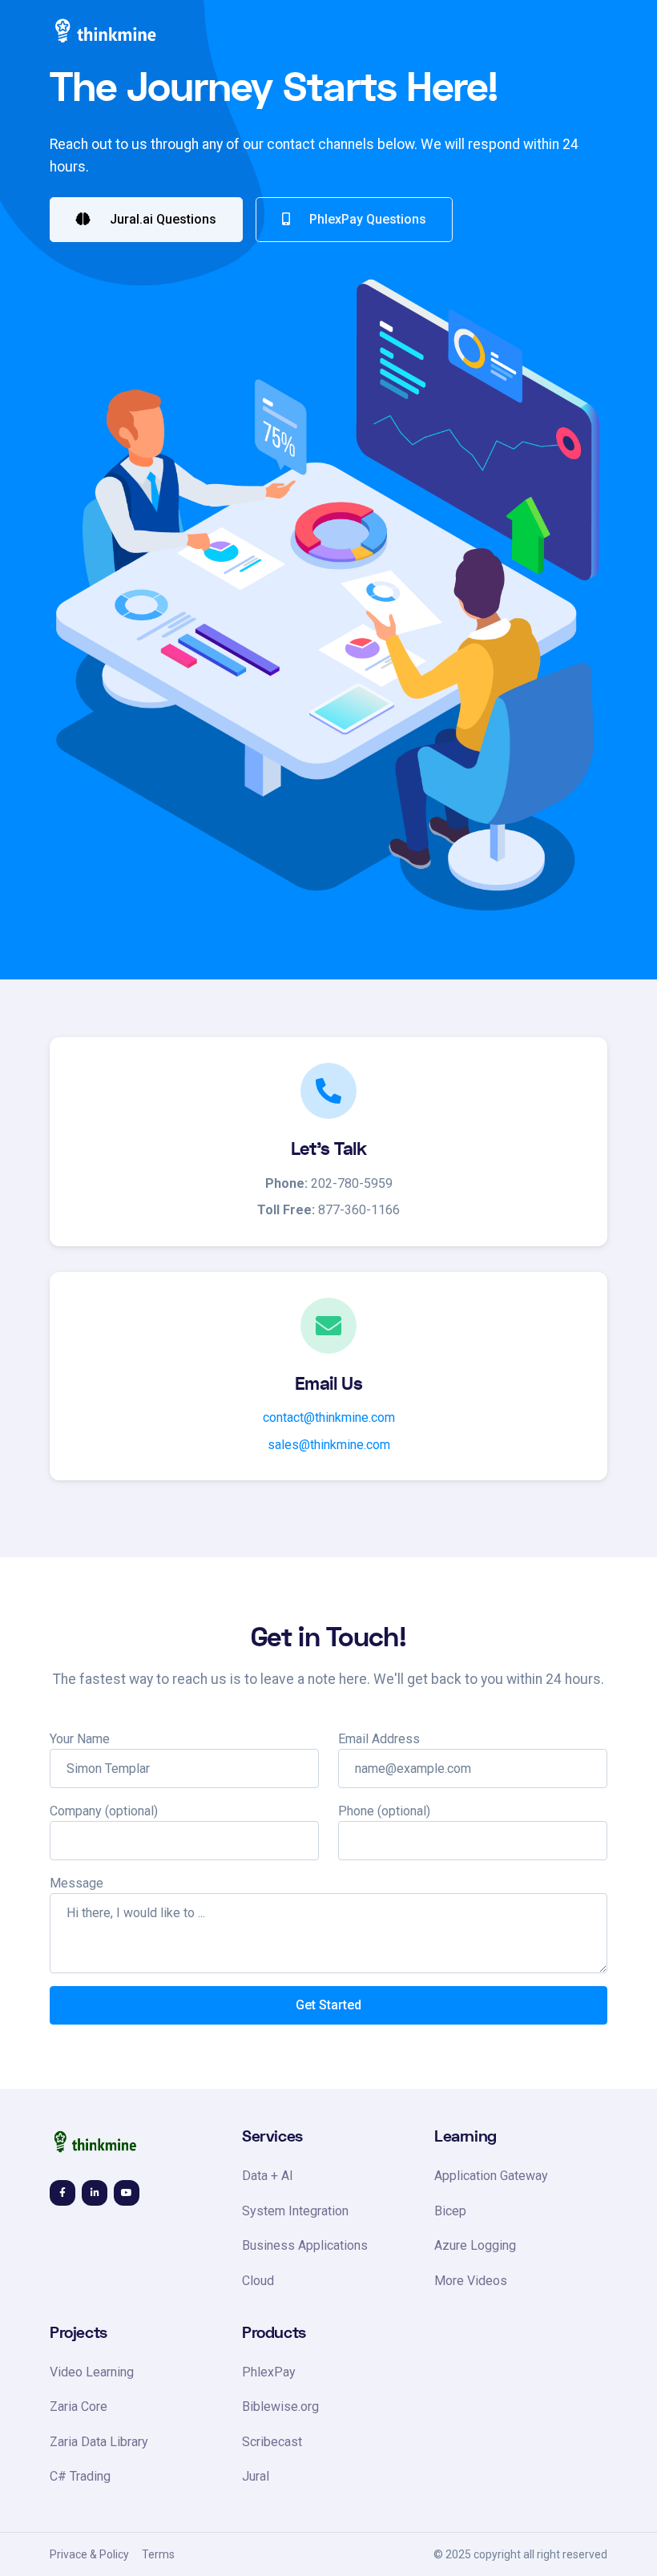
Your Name (80, 1739)
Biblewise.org (280, 2406)
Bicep (450, 2211)
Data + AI (268, 2176)
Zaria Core (79, 2406)
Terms (158, 2554)
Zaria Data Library (99, 2442)
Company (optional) (104, 1811)
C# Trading (80, 2476)
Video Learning (92, 2372)
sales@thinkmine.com (329, 1445)
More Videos (471, 2281)
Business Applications (305, 2245)
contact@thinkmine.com (329, 1417)
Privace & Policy (89, 2554)
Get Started (328, 2005)
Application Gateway (491, 2176)
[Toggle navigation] (586, 34)
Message (77, 1883)
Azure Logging (475, 2245)
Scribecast (272, 2442)
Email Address (379, 1739)
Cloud (258, 2281)
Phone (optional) (384, 1811)
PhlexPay (269, 2372)
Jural (256, 2476)
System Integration (295, 2211)
